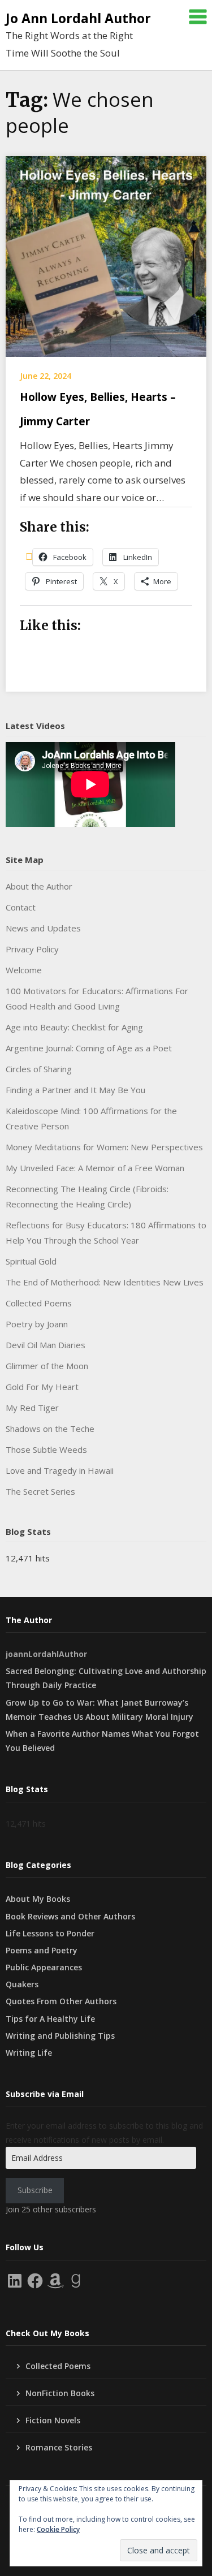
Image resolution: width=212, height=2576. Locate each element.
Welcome (24, 970)
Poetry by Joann (37, 1324)
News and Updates (43, 928)
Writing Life (29, 2053)
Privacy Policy (32, 949)
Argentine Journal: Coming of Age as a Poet (89, 1048)
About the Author (39, 886)
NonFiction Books (60, 2393)
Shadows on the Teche (50, 1429)
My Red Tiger (32, 1408)
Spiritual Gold (31, 1261)
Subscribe (35, 2190)
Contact (21, 907)
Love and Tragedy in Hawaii (60, 1470)
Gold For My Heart (42, 1387)
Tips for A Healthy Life (50, 2019)
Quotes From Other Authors (61, 2001)
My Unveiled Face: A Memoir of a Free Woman (95, 1168)
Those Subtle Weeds (46, 1449)
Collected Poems (39, 1303)
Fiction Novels (53, 2420)
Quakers (22, 1984)
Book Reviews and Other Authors (70, 1916)
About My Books (38, 1899)
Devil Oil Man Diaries (46, 1345)
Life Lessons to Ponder (50, 1933)
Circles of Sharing (39, 1069)
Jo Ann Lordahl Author (78, 18)
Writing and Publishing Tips (60, 2036)
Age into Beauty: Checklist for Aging (74, 1027)
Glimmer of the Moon (47, 1366)
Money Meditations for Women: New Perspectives (104, 1147)
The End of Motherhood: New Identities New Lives (105, 1282)
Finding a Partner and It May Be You (75, 1090)
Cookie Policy (58, 2529)
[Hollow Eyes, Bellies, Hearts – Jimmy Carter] (106, 255)
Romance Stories (59, 2447)
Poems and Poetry (42, 1950)
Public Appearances (44, 1967)
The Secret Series (40, 1491)
